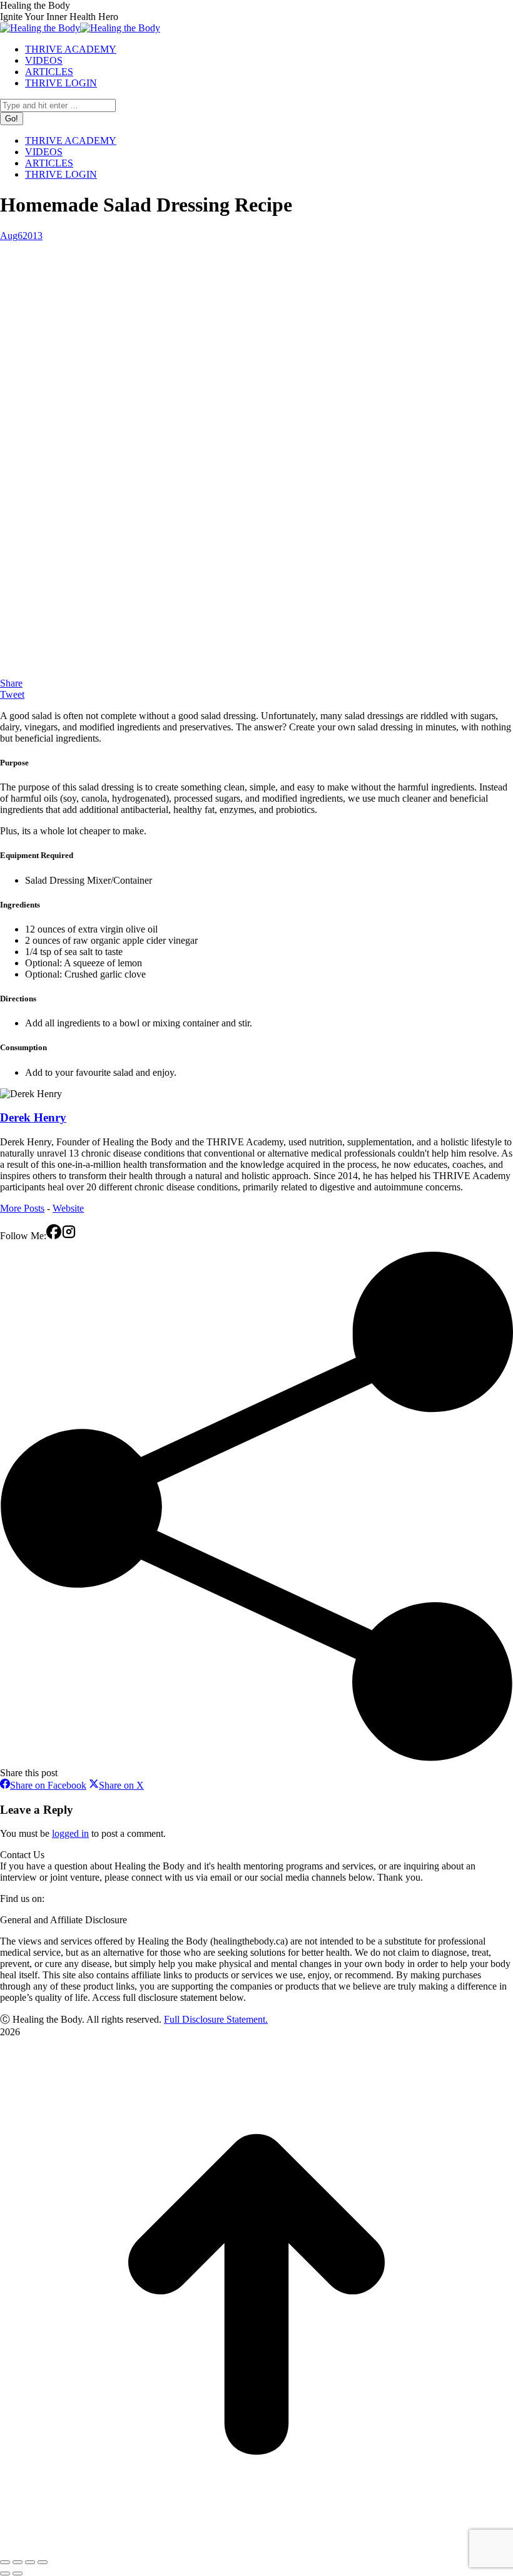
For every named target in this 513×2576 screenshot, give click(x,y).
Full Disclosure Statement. (216, 2019)
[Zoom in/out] (43, 2562)
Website (68, 1208)
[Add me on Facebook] (54, 1236)
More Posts (22, 1208)
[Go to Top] (256, 2548)
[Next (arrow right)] (18, 2573)
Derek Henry (33, 1117)
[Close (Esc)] (5, 2562)
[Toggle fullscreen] (30, 2562)
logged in (70, 1833)
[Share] (18, 2562)
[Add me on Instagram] (69, 1236)
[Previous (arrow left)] (5, 2573)
